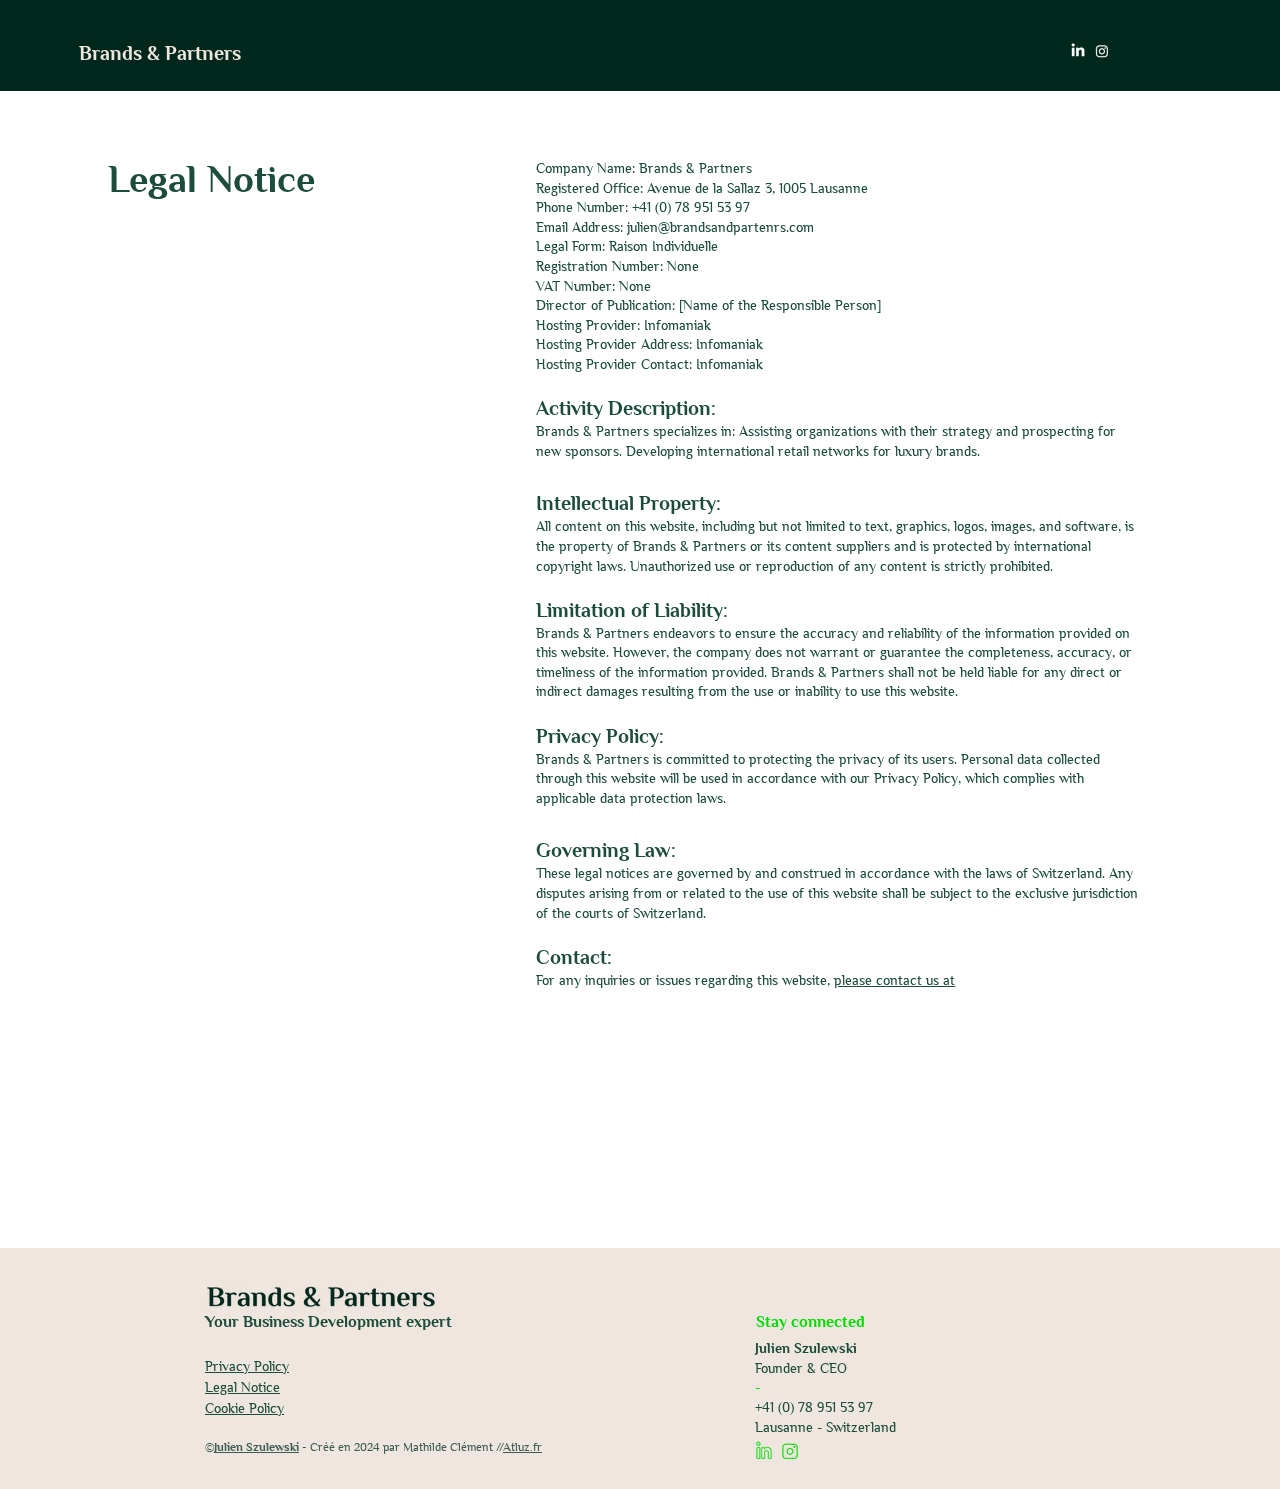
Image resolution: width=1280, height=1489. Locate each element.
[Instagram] (1102, 51)
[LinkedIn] (1078, 51)
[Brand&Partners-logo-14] (790, 1450)
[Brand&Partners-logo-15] (764, 1450)
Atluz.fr (522, 1447)
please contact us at (894, 980)
